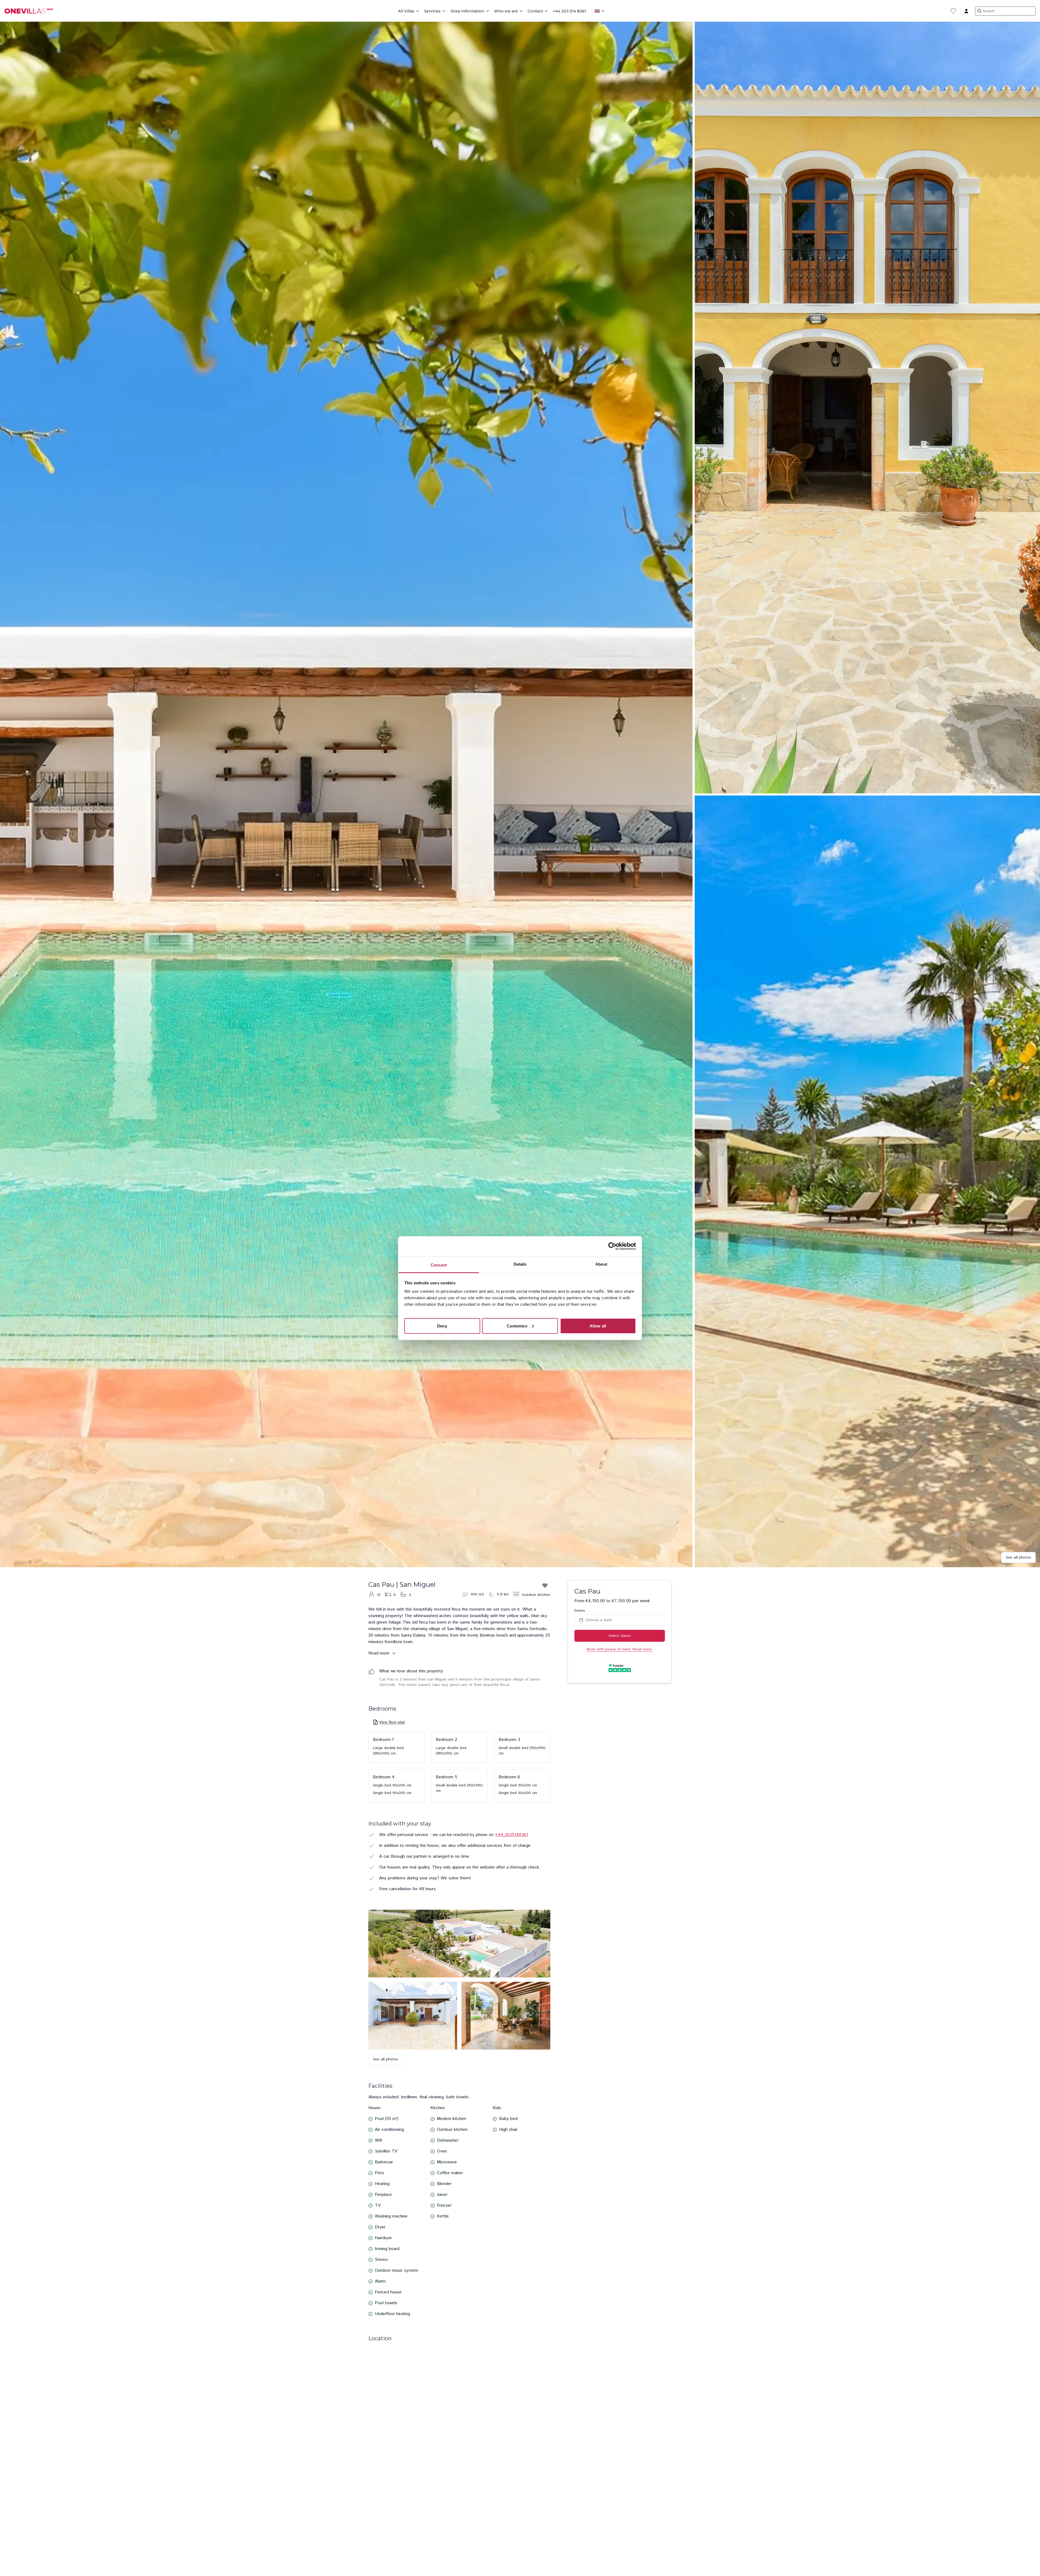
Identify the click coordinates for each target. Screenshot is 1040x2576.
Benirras (487, 1635)
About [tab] (601, 1264)
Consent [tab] (439, 1265)
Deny (442, 1326)
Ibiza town (403, 1642)
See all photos (1018, 1557)
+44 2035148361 (511, 1835)
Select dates (620, 1636)
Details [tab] (520, 1264)
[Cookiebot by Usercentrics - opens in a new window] (612, 1246)
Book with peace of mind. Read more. (620, 1649)
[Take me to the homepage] (31, 11)
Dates (580, 1611)
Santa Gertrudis (532, 1629)
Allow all (598, 1326)
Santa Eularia (413, 1635)
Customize (517, 1326)
